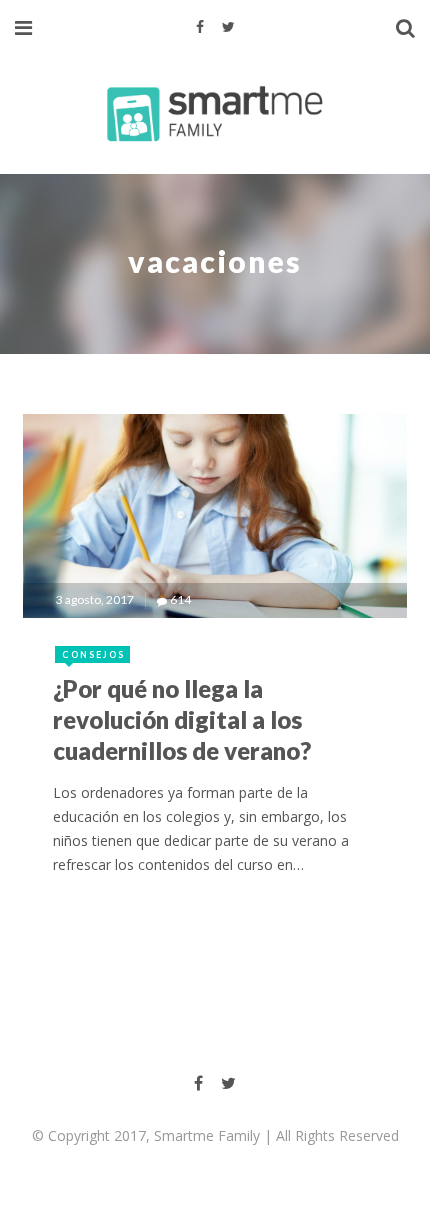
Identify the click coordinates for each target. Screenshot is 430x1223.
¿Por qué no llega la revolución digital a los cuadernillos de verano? (182, 719)
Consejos (93, 654)
